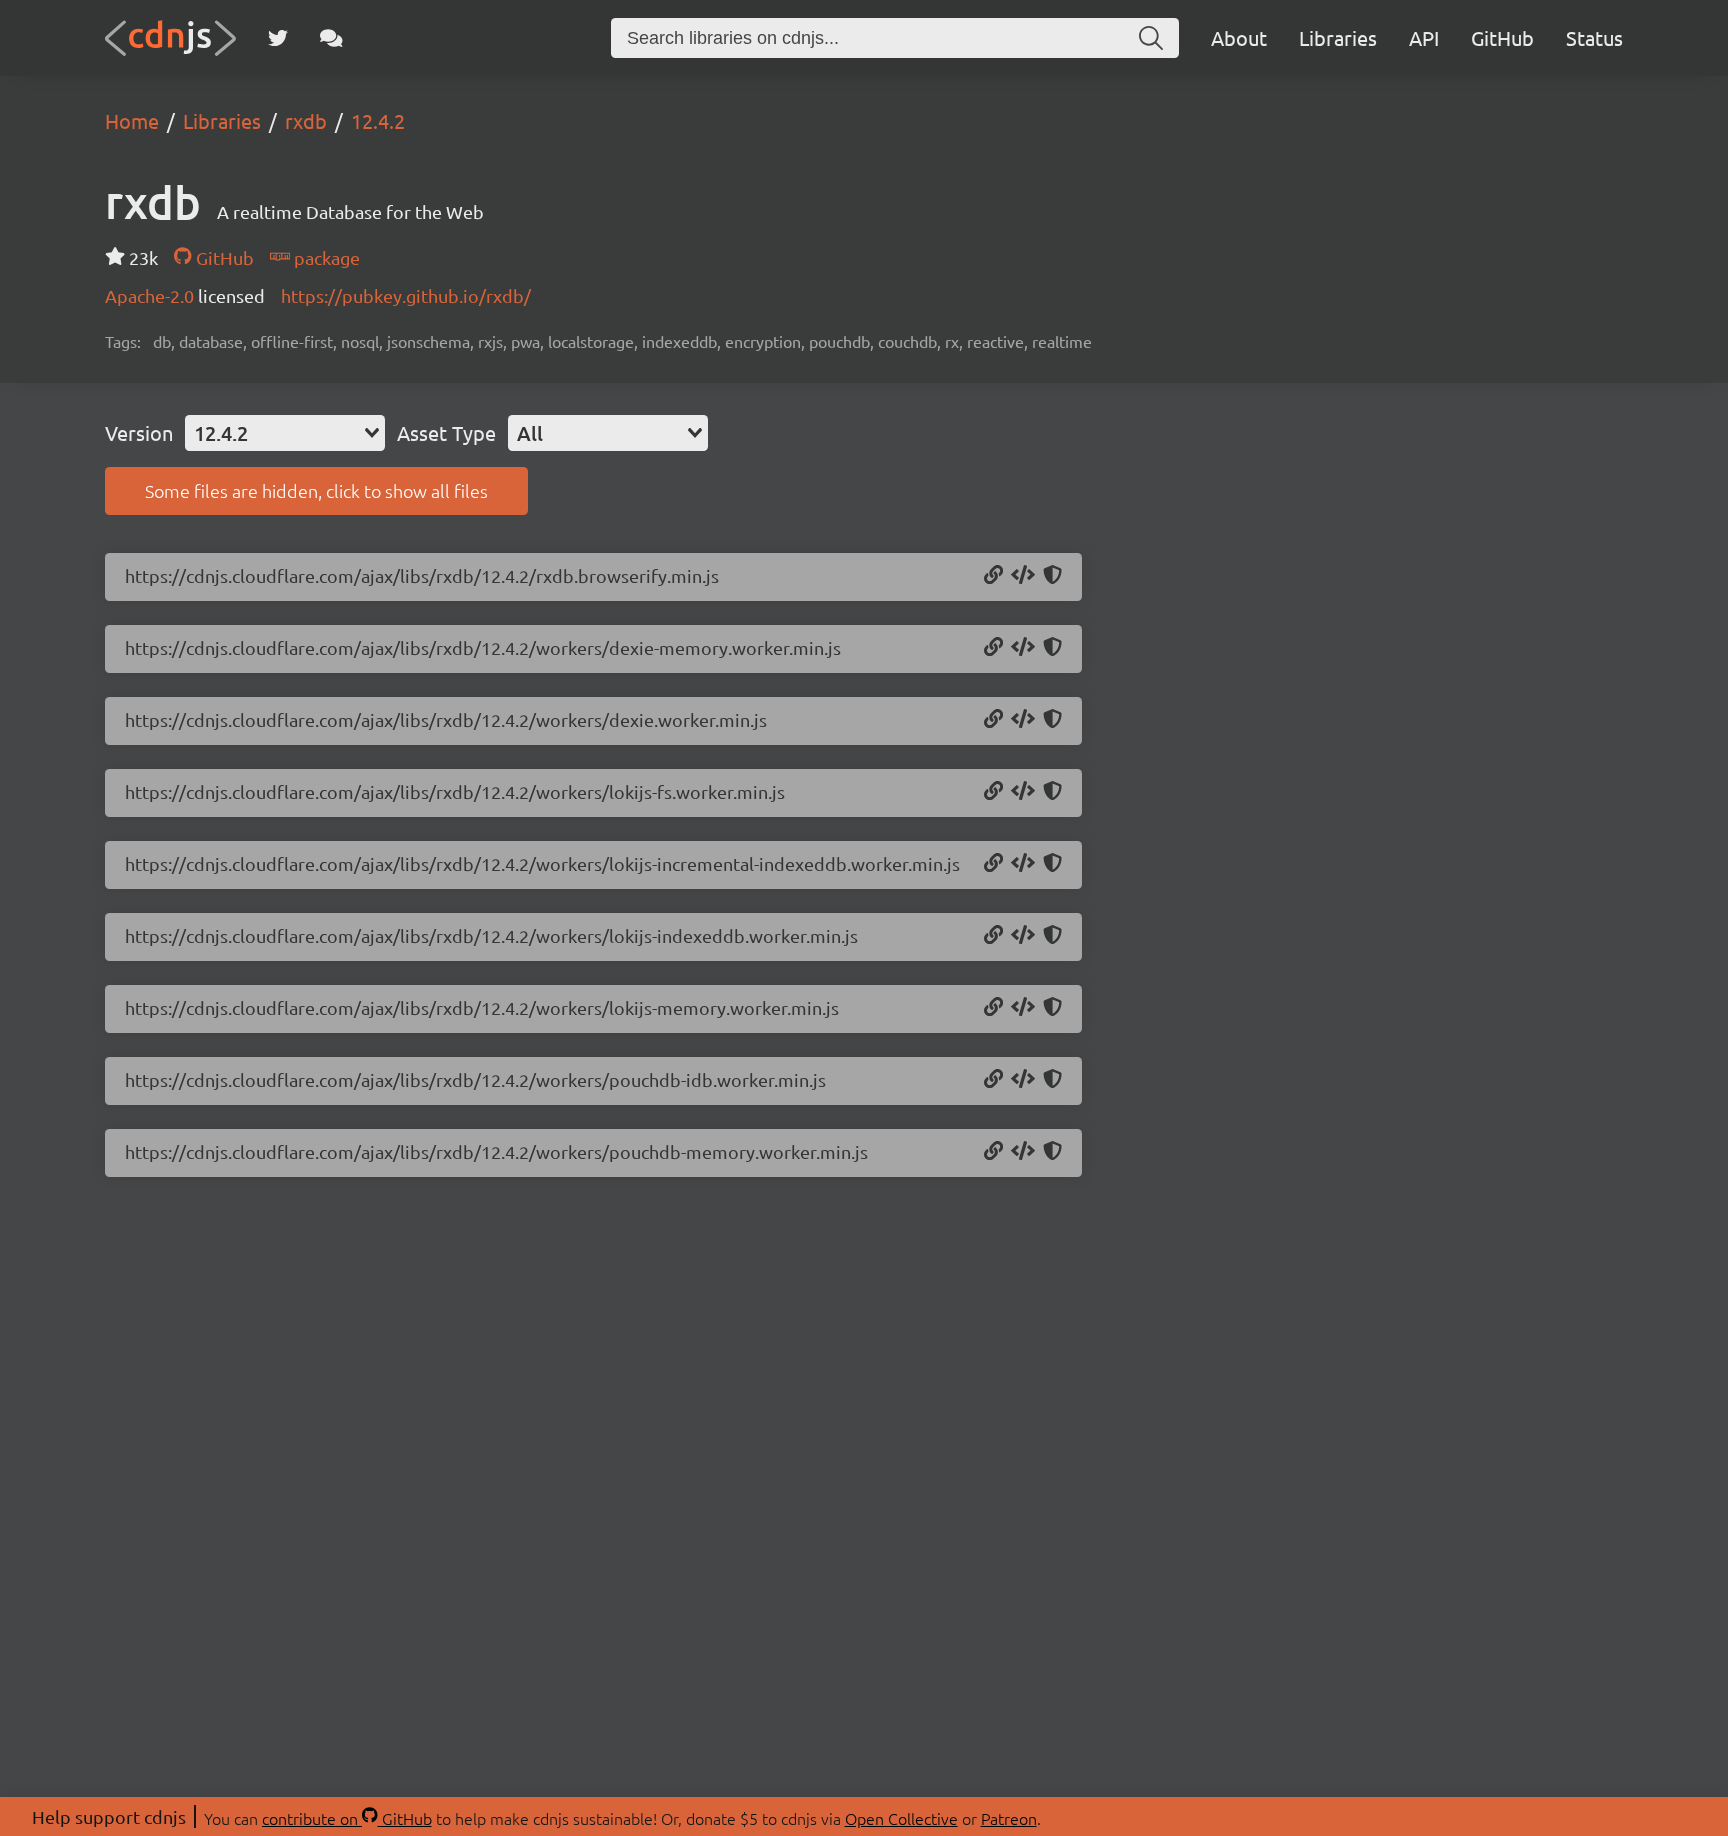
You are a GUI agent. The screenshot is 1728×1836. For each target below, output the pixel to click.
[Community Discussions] (331, 38)
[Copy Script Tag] (1023, 576)
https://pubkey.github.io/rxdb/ (406, 295)
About (1239, 37)
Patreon (1009, 1818)
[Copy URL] (993, 576)
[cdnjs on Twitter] (278, 38)
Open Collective (901, 1818)
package (325, 257)
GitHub (1502, 37)
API (1424, 37)
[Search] (1151, 38)
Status (1594, 37)
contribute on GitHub (347, 1818)
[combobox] (285, 433)
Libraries (1338, 37)
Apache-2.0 (151, 295)
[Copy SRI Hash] (1052, 576)
